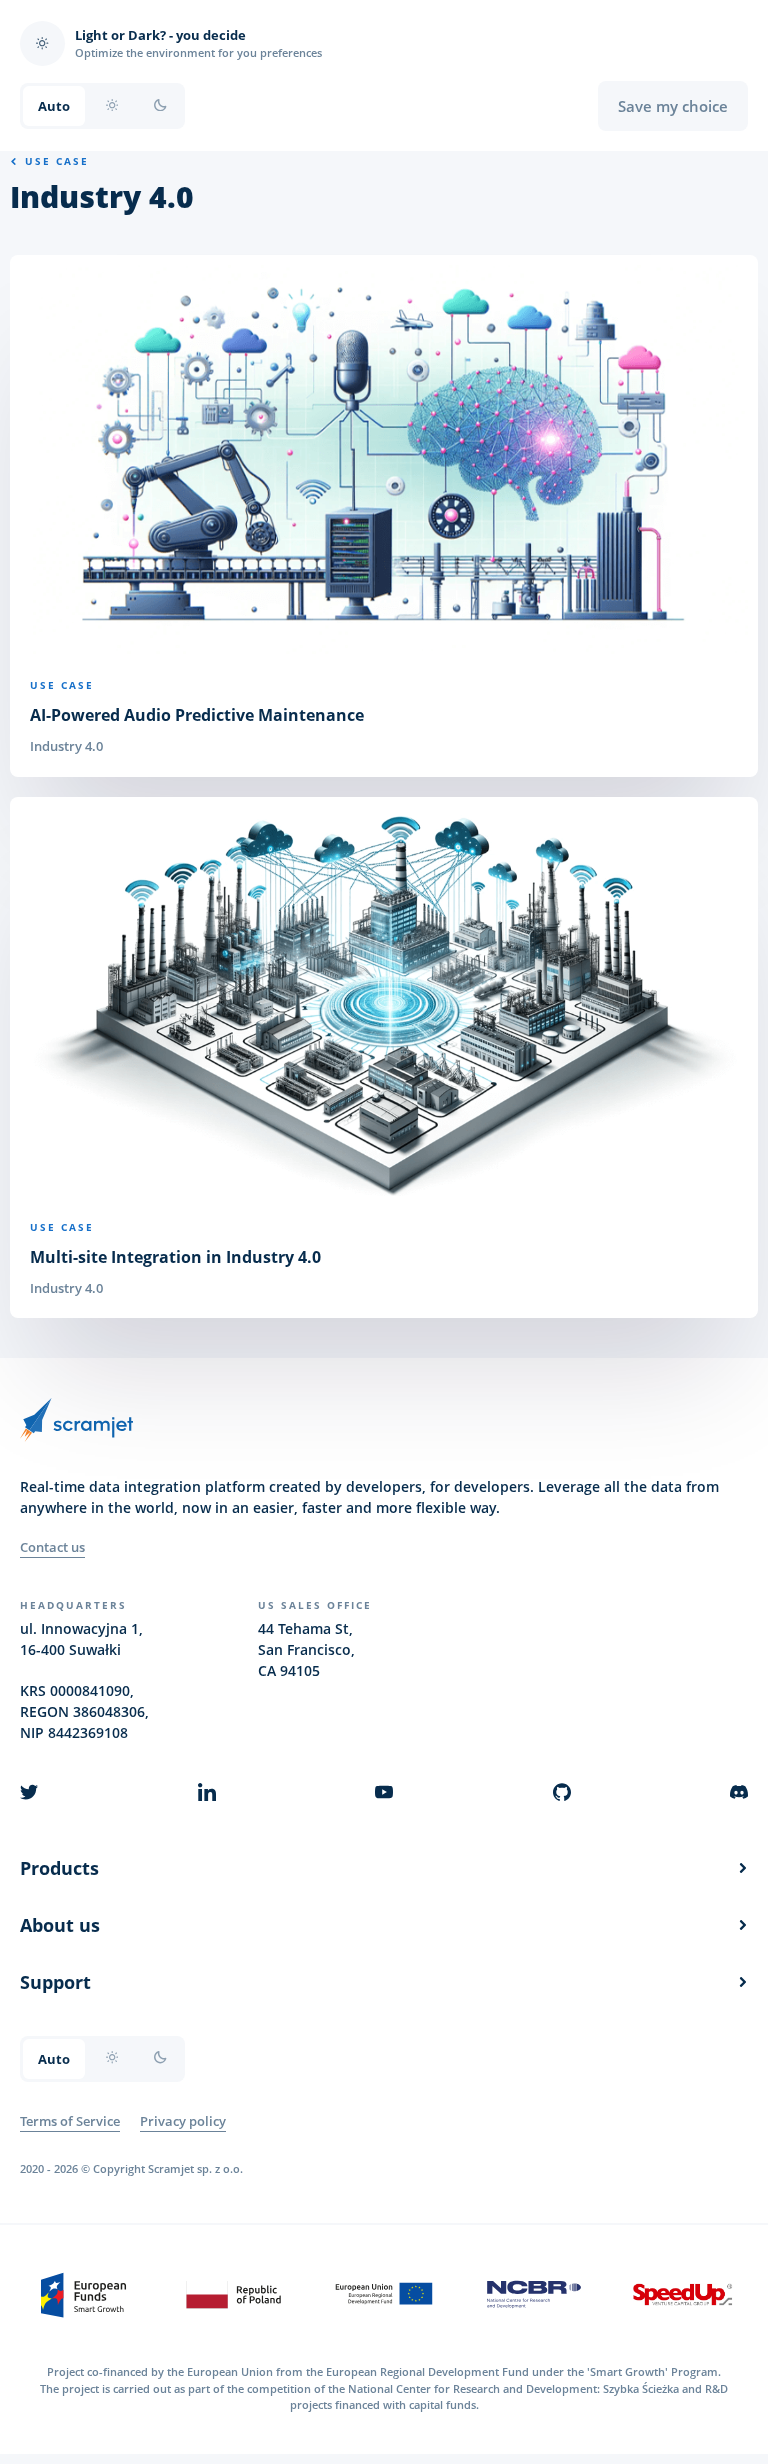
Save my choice (673, 106)
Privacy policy (183, 2121)
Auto (54, 106)
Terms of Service (70, 2121)
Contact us (52, 1547)
